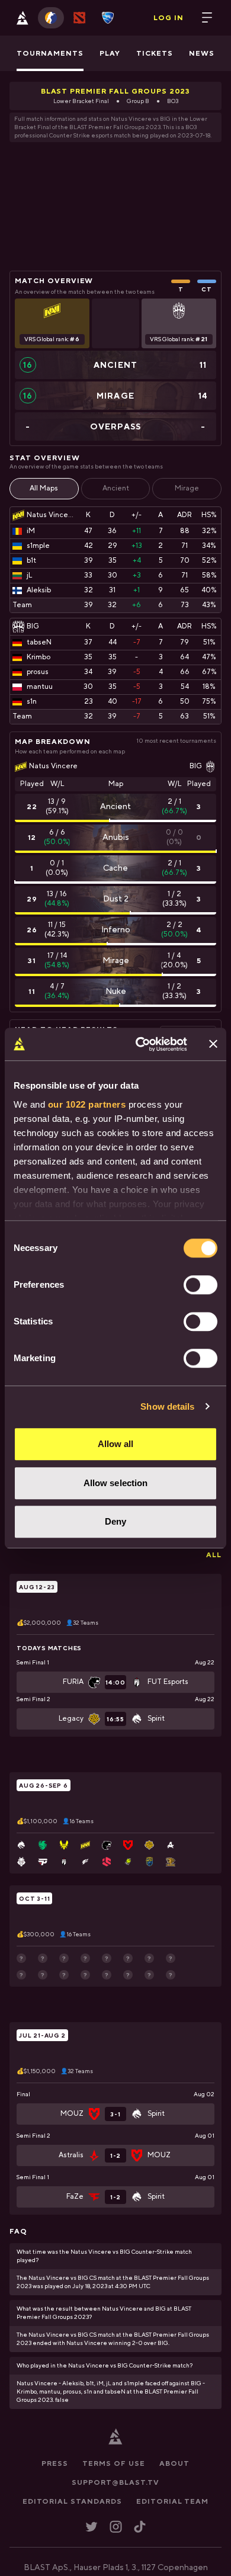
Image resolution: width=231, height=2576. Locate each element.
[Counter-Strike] (51, 18)
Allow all (116, 1444)
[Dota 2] (79, 18)
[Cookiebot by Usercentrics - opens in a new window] (140, 1044)
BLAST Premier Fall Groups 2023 (116, 91)
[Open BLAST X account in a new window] (92, 2527)
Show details (167, 1406)
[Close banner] (213, 1044)
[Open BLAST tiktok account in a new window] (140, 2527)
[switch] (200, 1285)
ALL (214, 1555)
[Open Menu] (207, 18)
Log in (169, 18)
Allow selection (116, 1483)
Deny (115, 1521)
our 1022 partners (87, 1104)
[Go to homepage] (23, 18)
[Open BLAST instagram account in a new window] (116, 2527)
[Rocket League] (108, 18)
